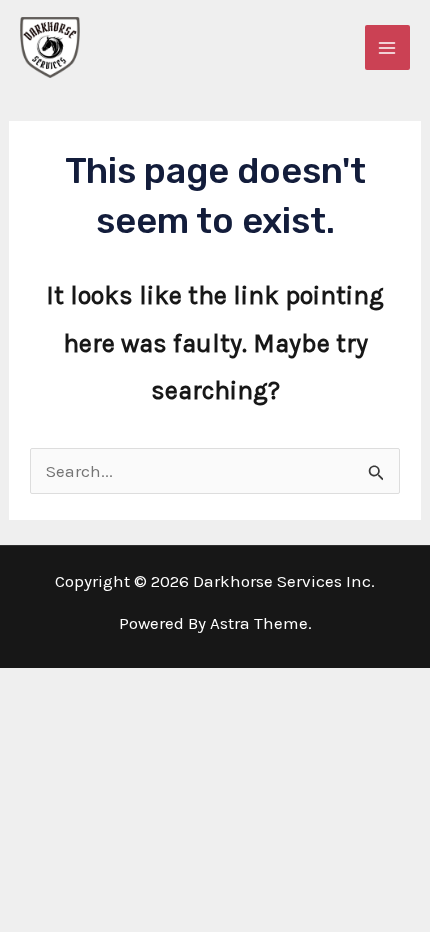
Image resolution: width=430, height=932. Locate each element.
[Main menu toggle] (388, 48)
